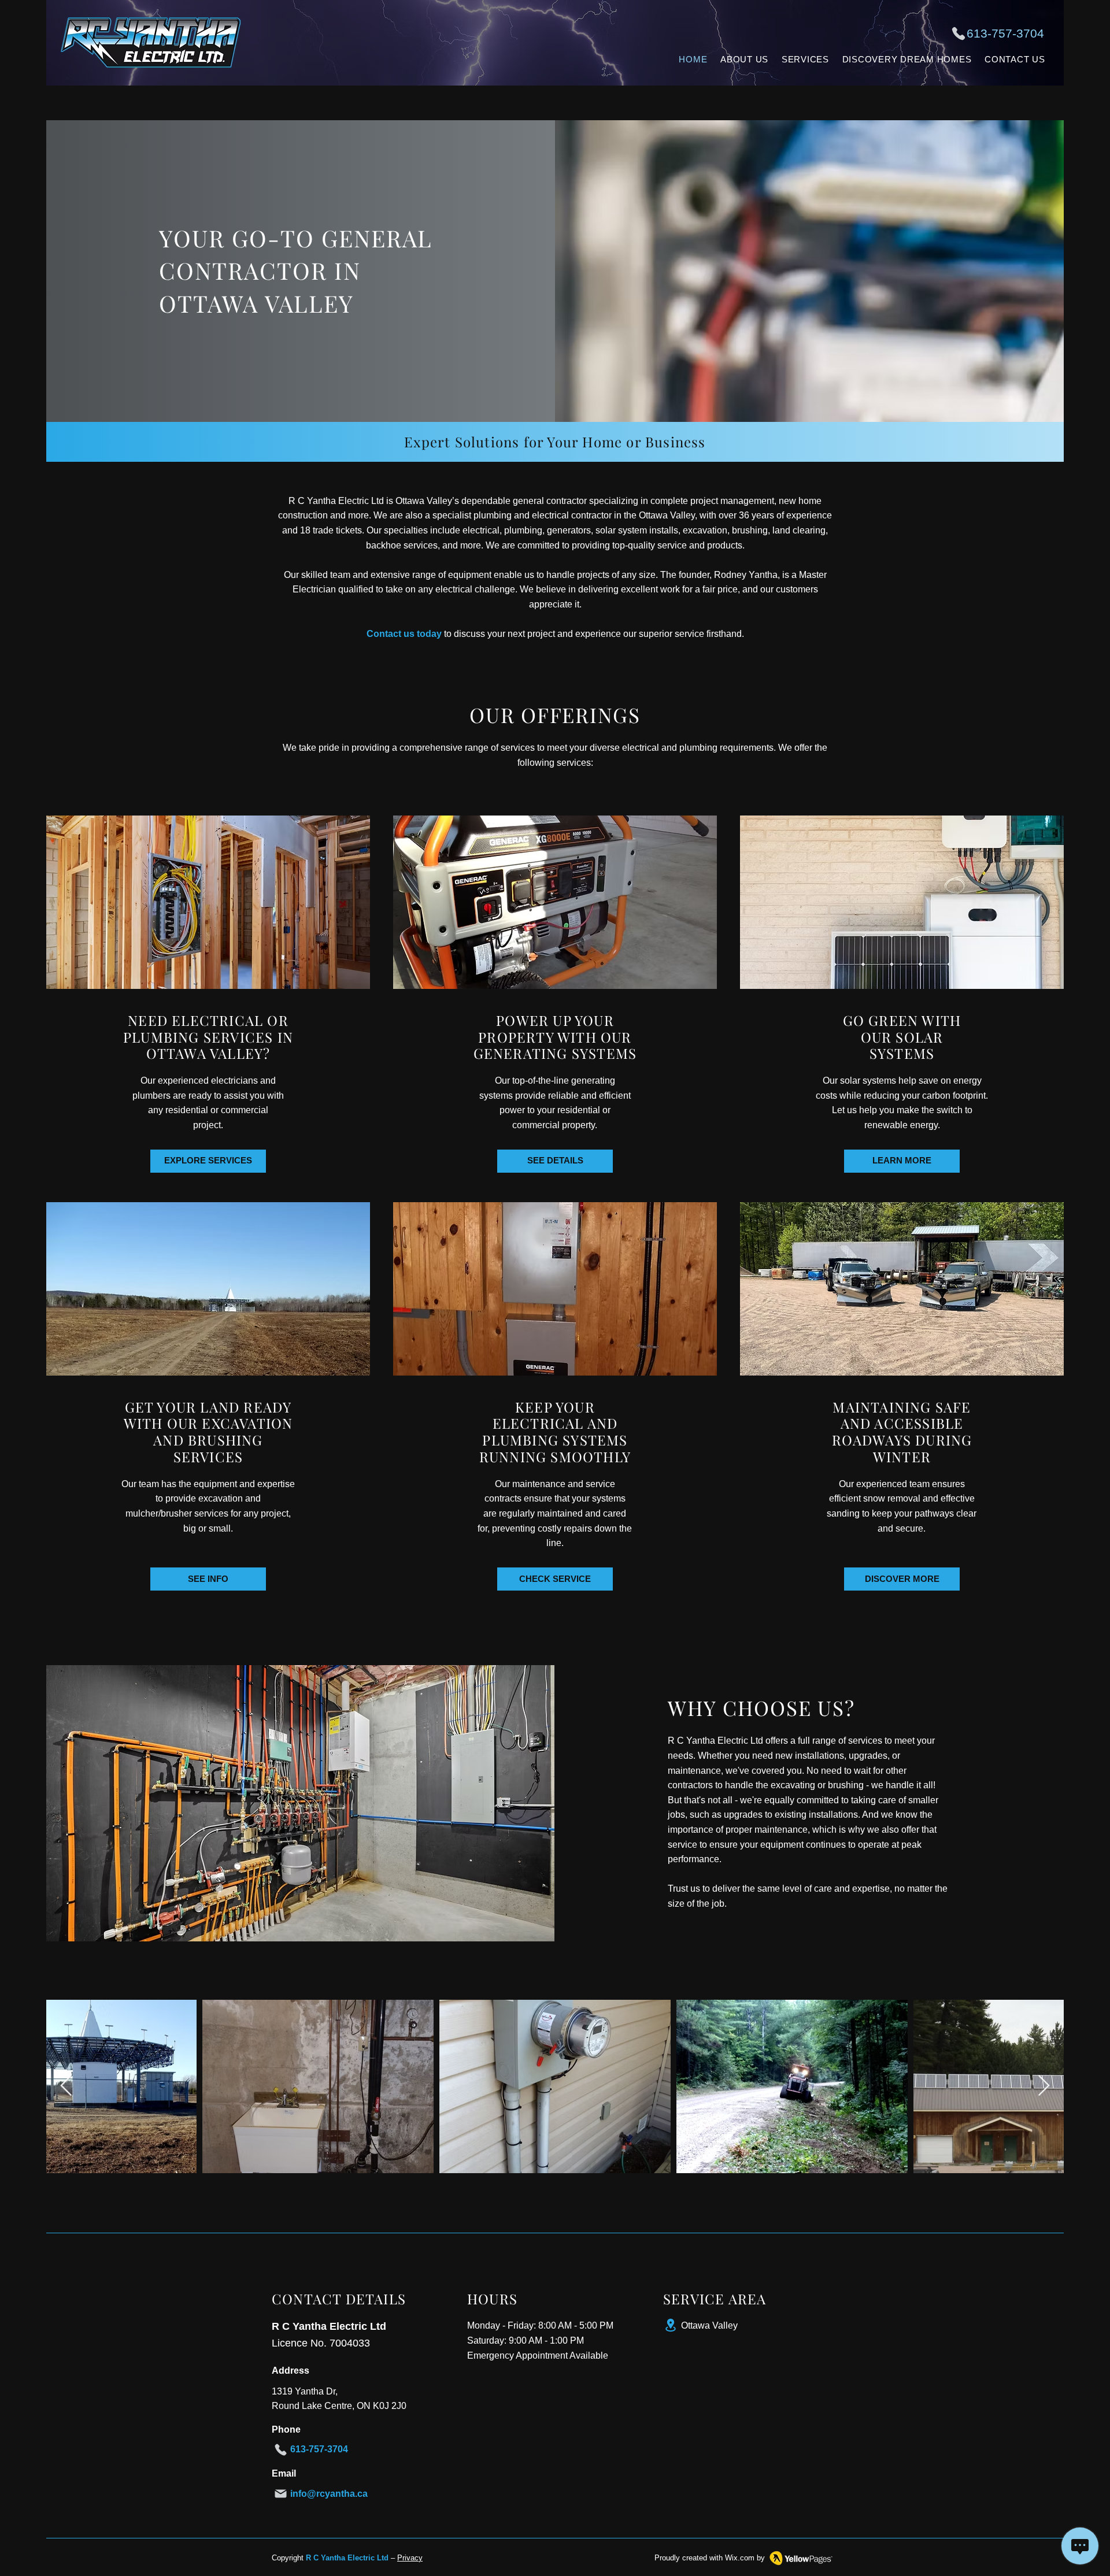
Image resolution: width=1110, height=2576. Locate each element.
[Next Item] (1044, 2086)
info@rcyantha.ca (329, 2494)
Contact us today (404, 634)
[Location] (671, 2325)
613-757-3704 (1005, 33)
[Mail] (280, 2494)
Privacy (410, 2558)
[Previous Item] (66, 2086)
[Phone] (959, 34)
